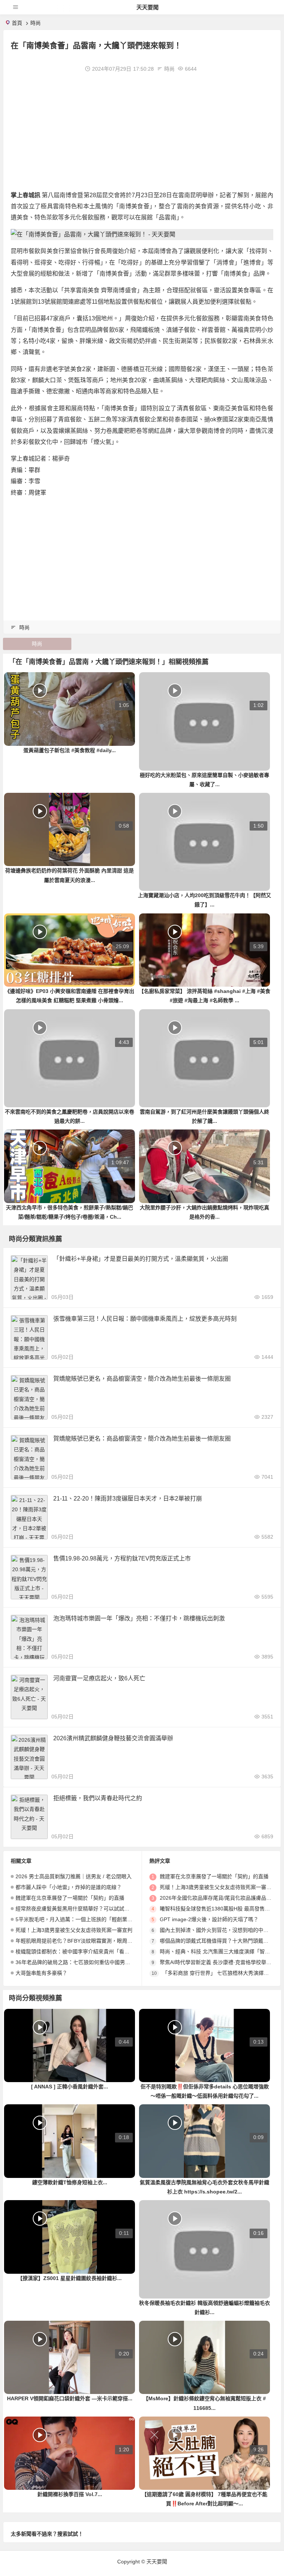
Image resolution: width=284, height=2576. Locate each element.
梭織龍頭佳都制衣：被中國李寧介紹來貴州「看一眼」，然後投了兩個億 (97, 1952)
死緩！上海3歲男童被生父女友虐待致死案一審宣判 (74, 1930)
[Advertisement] (142, 131)
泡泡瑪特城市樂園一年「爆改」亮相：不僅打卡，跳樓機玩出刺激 (139, 1618)
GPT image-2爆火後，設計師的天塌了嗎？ (209, 1919)
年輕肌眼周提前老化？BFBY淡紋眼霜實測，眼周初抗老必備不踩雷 (92, 1941)
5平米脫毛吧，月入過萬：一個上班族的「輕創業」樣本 (79, 1919)
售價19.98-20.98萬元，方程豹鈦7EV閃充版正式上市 (122, 1558)
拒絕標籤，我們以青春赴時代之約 (98, 1798)
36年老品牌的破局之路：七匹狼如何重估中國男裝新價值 (81, 1962)
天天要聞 (148, 7)
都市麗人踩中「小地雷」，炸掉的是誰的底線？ (69, 1887)
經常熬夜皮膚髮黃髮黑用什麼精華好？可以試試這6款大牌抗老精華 (92, 1909)
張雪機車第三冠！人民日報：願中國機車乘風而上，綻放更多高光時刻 (145, 1319)
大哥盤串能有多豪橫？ (41, 1973)
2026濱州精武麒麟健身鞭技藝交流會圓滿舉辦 (113, 1738)
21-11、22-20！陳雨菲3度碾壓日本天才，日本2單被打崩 (128, 1499)
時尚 (35, 23)
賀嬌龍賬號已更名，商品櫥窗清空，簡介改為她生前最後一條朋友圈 (142, 1379)
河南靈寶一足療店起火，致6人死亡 (99, 1678)
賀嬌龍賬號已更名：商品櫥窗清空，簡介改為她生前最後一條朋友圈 (142, 1439)
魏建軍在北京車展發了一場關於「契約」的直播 (70, 1898)
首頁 (17, 23)
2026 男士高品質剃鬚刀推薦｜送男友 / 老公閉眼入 (74, 1876)
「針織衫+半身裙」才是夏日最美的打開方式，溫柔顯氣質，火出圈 (141, 1259)
